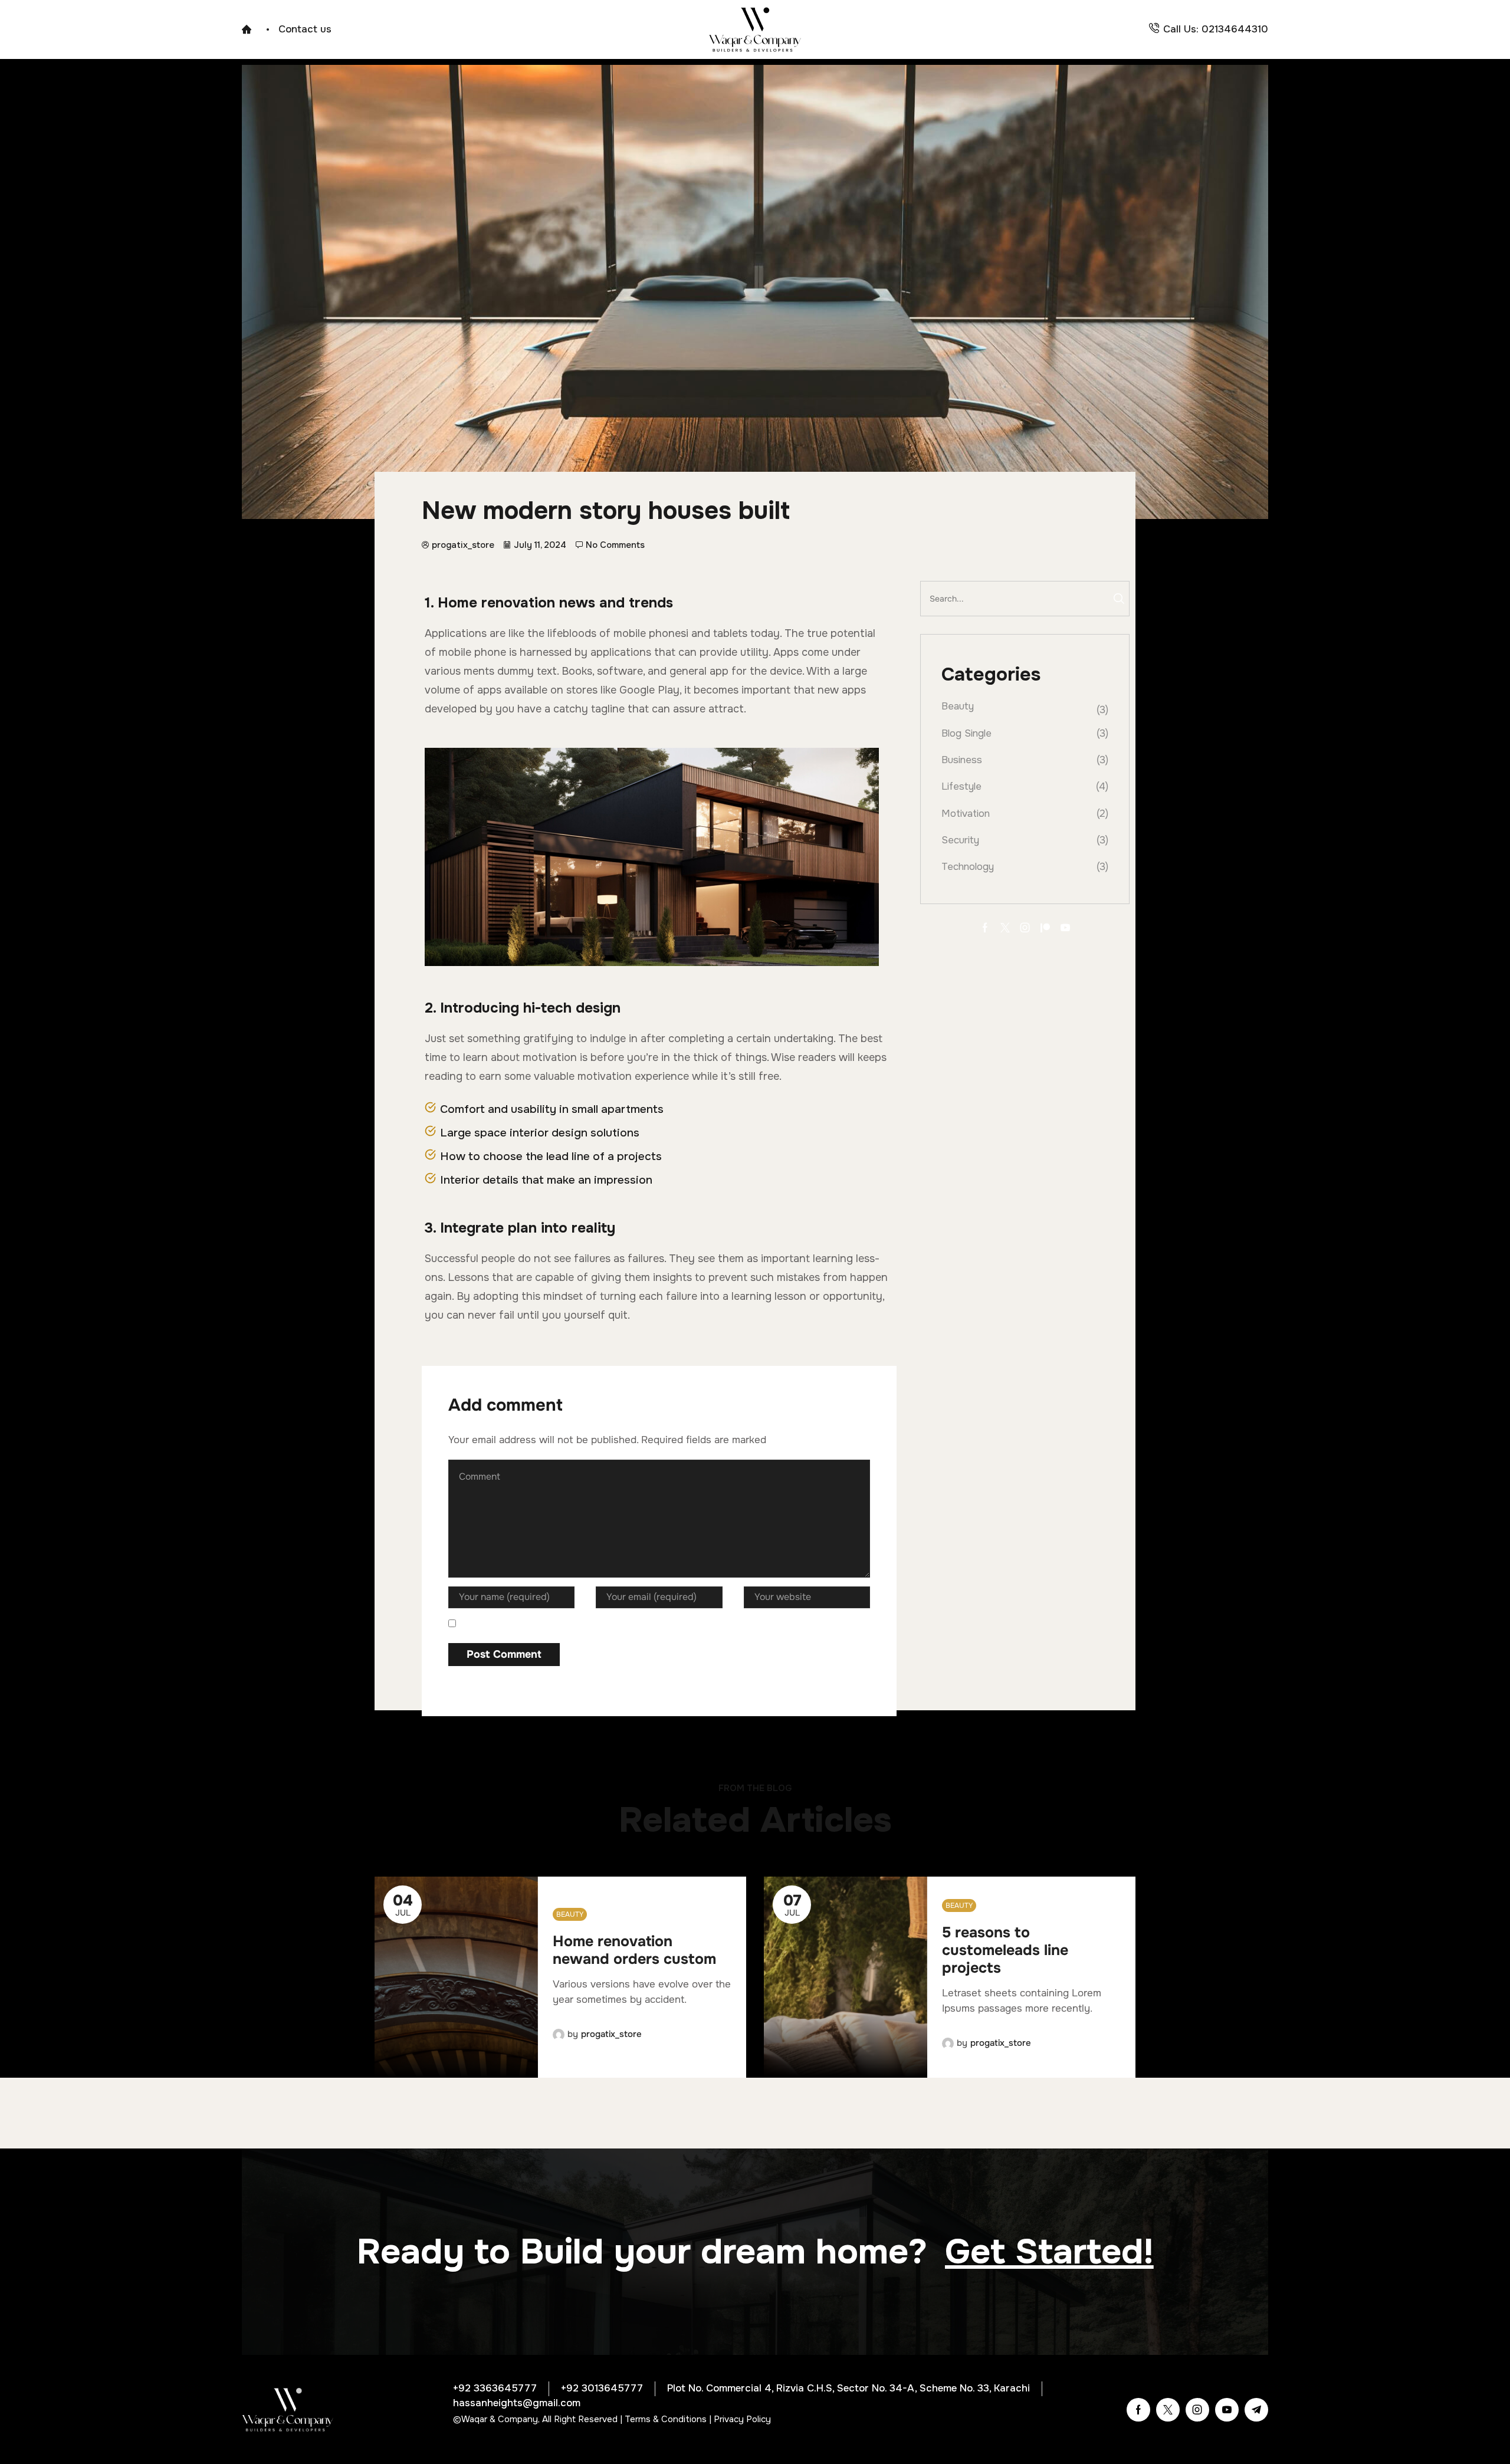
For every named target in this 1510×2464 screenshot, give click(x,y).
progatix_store (611, 2034)
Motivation (966, 814)
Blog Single (966, 733)
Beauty (958, 706)
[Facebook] (985, 928)
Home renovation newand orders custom (634, 1950)
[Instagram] (1025, 928)
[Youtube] (1065, 928)
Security (960, 840)
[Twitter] (1005, 928)
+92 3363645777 (495, 2388)
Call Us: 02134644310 (1216, 29)
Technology (968, 867)
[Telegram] (1256, 2410)
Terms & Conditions (666, 2419)
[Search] (1119, 599)
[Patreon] (1045, 928)
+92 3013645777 (602, 2388)
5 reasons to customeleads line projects (1005, 1950)
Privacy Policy (742, 2419)
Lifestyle (961, 786)
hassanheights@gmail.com (517, 2403)
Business (962, 760)
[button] (1049, 2252)
